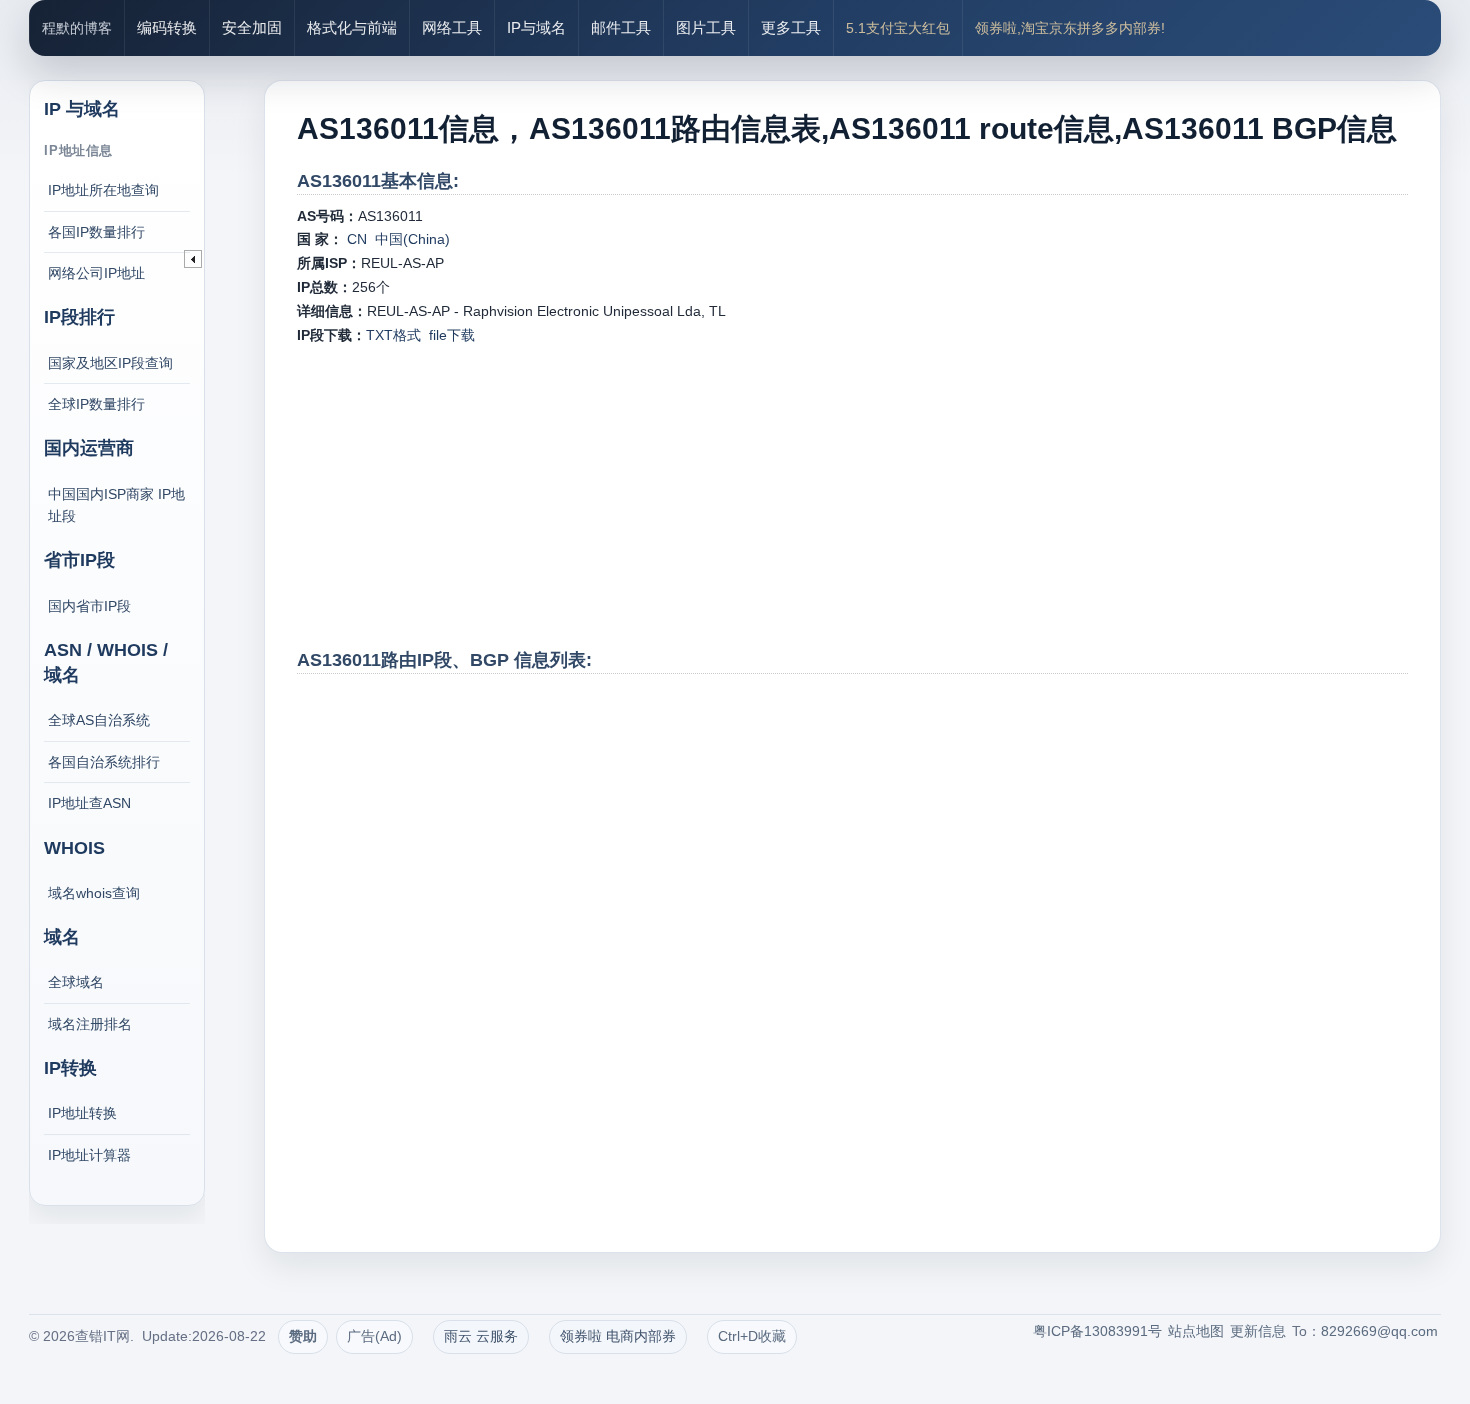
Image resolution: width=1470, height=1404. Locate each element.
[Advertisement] (852, 497)
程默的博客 (77, 28)
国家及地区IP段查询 (110, 363)
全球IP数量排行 (96, 404)
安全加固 (252, 27)
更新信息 (1258, 1331)
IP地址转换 (82, 1113)
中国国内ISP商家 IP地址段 (116, 505)
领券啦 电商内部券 (618, 1336)
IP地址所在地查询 (103, 190)
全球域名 (76, 982)
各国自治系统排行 (104, 762)
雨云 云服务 (481, 1336)
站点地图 (1196, 1331)
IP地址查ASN (89, 803)
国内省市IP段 (89, 606)
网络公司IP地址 (96, 273)
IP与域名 (536, 27)
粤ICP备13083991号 (1097, 1331)
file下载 (452, 335)
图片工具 (706, 27)
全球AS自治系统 (99, 720)
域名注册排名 (90, 1024)
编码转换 (167, 27)
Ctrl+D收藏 (752, 1336)
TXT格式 (393, 335)
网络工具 (452, 27)
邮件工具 (621, 27)
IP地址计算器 (89, 1155)
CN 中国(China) (396, 239)
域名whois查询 (94, 893)
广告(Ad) (374, 1336)
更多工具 (791, 27)
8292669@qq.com (1379, 1331)
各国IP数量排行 (96, 232)
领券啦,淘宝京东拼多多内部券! (1070, 28)
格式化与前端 (352, 27)
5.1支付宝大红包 (898, 28)
